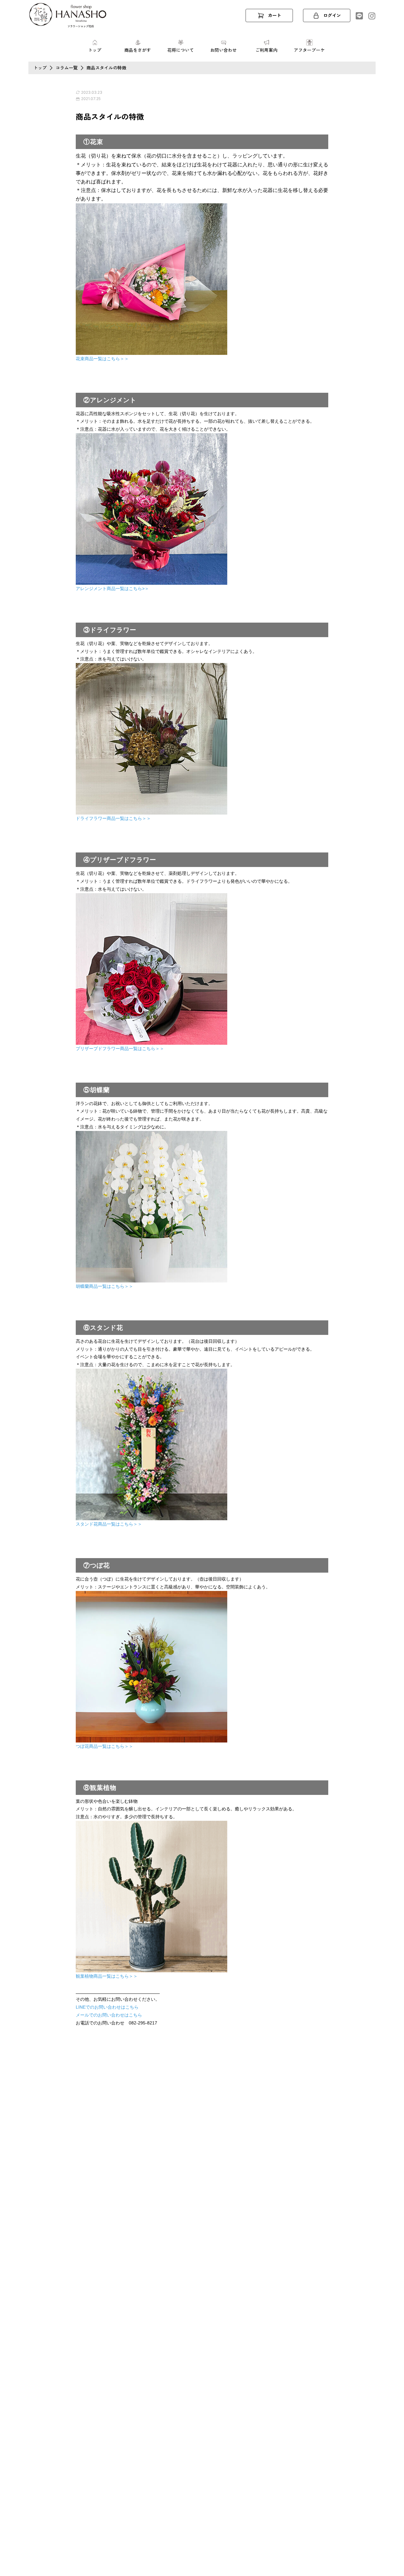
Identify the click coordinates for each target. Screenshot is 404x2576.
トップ (40, 68)
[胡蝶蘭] (151, 1206)
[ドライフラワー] (151, 738)
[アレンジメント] (151, 508)
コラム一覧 (67, 68)
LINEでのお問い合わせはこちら (107, 2007)
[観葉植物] (151, 1896)
